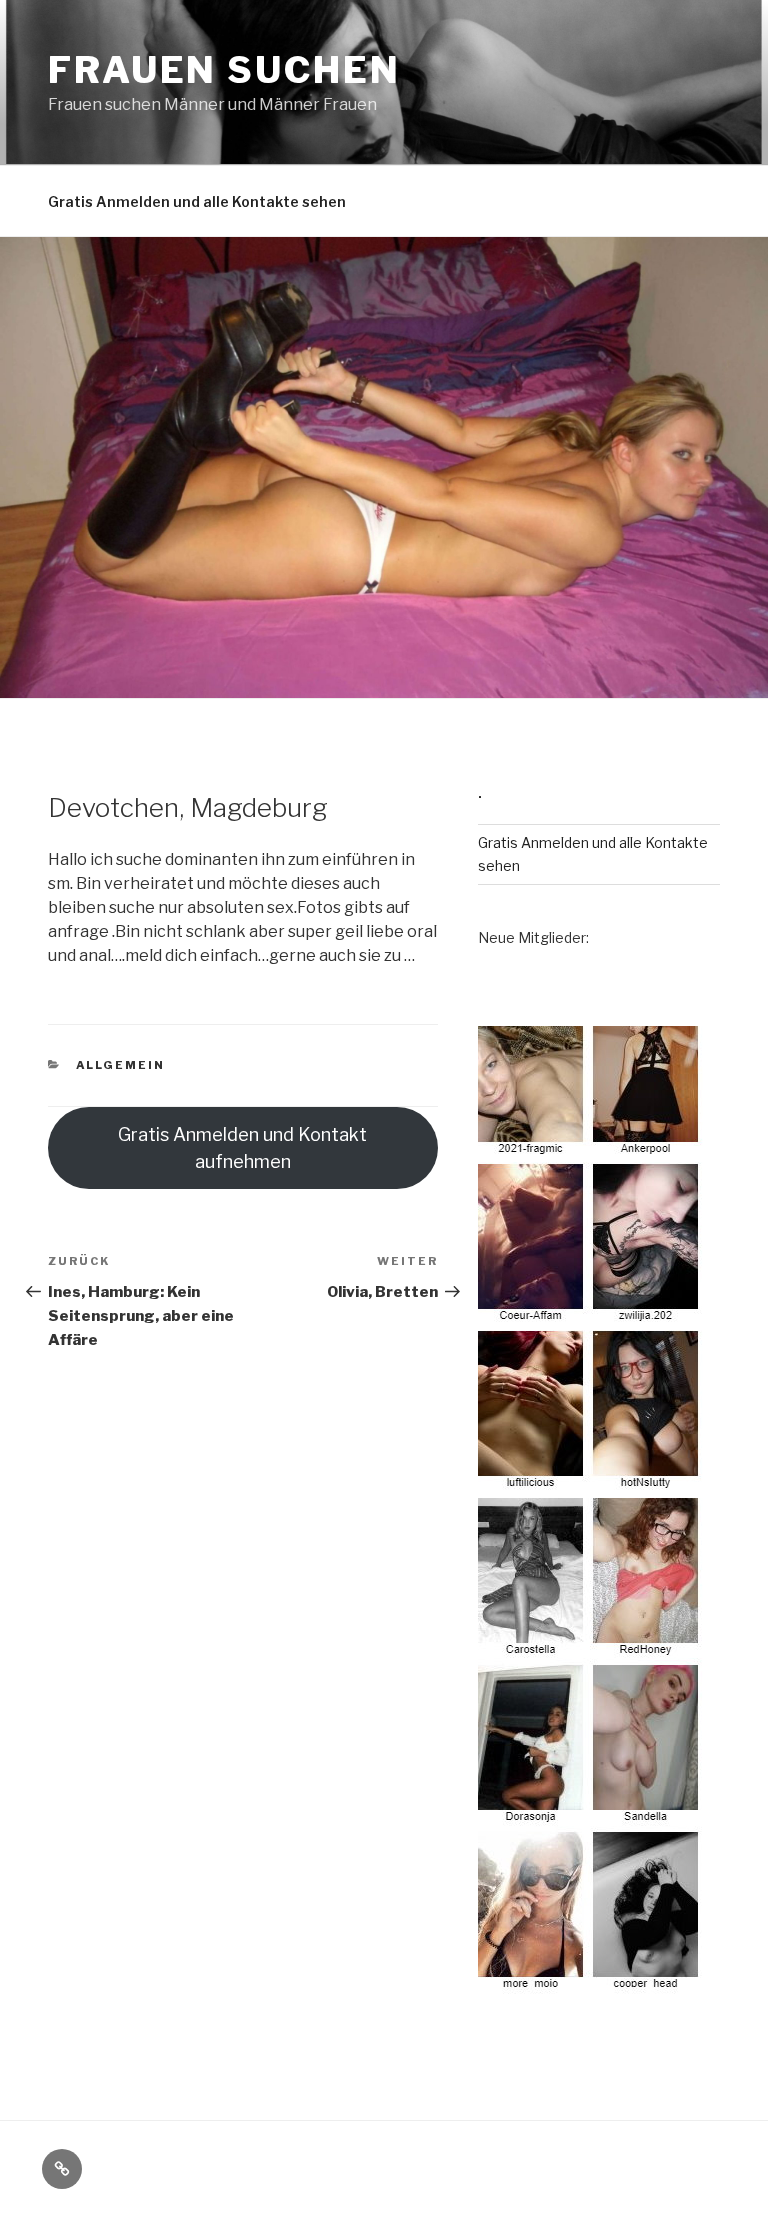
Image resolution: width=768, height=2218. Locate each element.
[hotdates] (591, 1982)
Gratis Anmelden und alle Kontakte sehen (197, 201)
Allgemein (121, 1065)
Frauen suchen (224, 70)
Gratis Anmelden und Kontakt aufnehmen (242, 1148)
